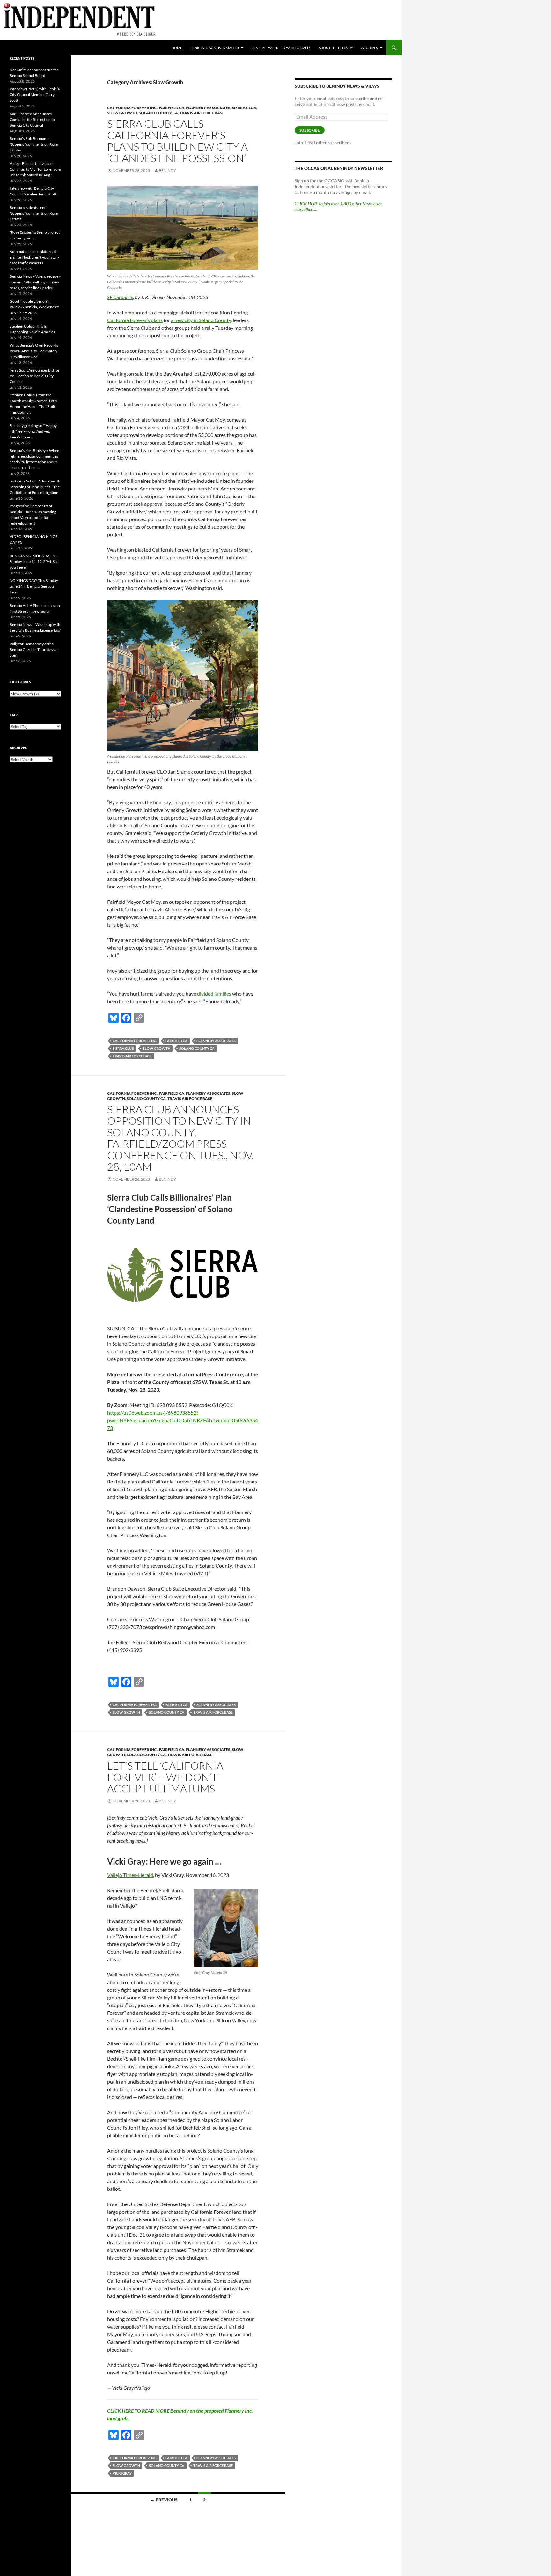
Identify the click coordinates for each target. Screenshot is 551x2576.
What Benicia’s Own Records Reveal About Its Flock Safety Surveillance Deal (34, 351)
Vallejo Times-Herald (130, 1875)
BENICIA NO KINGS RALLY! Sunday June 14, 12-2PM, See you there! (34, 561)
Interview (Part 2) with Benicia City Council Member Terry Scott (35, 95)
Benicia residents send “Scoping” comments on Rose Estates (34, 213)
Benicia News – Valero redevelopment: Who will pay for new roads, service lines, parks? (35, 282)
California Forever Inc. (132, 108)
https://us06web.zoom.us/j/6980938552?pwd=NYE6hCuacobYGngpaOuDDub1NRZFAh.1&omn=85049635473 (183, 1420)
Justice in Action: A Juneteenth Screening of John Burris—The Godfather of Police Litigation (35, 487)
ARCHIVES (370, 48)
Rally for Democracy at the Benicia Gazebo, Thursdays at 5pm (34, 649)
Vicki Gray (122, 2473)
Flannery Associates (208, 108)
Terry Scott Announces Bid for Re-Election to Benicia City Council (35, 376)
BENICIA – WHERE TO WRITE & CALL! (281, 48)
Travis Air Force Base (202, 113)
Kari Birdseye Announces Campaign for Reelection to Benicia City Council (32, 119)
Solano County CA (158, 113)
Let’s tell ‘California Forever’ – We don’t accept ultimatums (165, 1777)
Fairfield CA (172, 108)
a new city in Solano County (201, 320)
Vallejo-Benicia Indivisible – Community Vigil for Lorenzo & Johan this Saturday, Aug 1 (35, 169)
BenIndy (167, 170)
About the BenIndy (336, 48)
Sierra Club (244, 108)
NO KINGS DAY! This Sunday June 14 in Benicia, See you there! (34, 586)
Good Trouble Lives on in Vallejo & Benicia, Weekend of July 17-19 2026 (34, 307)
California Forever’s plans (135, 320)
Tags (14, 715)
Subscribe (310, 130)
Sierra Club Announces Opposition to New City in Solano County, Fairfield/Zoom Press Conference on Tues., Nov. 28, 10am (180, 1138)
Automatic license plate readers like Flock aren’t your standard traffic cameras (34, 257)
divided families (214, 994)
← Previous (164, 2500)
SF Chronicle (120, 297)
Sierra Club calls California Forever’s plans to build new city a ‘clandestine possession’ (177, 141)
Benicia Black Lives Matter (215, 48)
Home (177, 48)
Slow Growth (122, 113)
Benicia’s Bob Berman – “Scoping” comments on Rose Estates (34, 144)
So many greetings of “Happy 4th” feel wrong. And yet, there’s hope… (33, 431)
